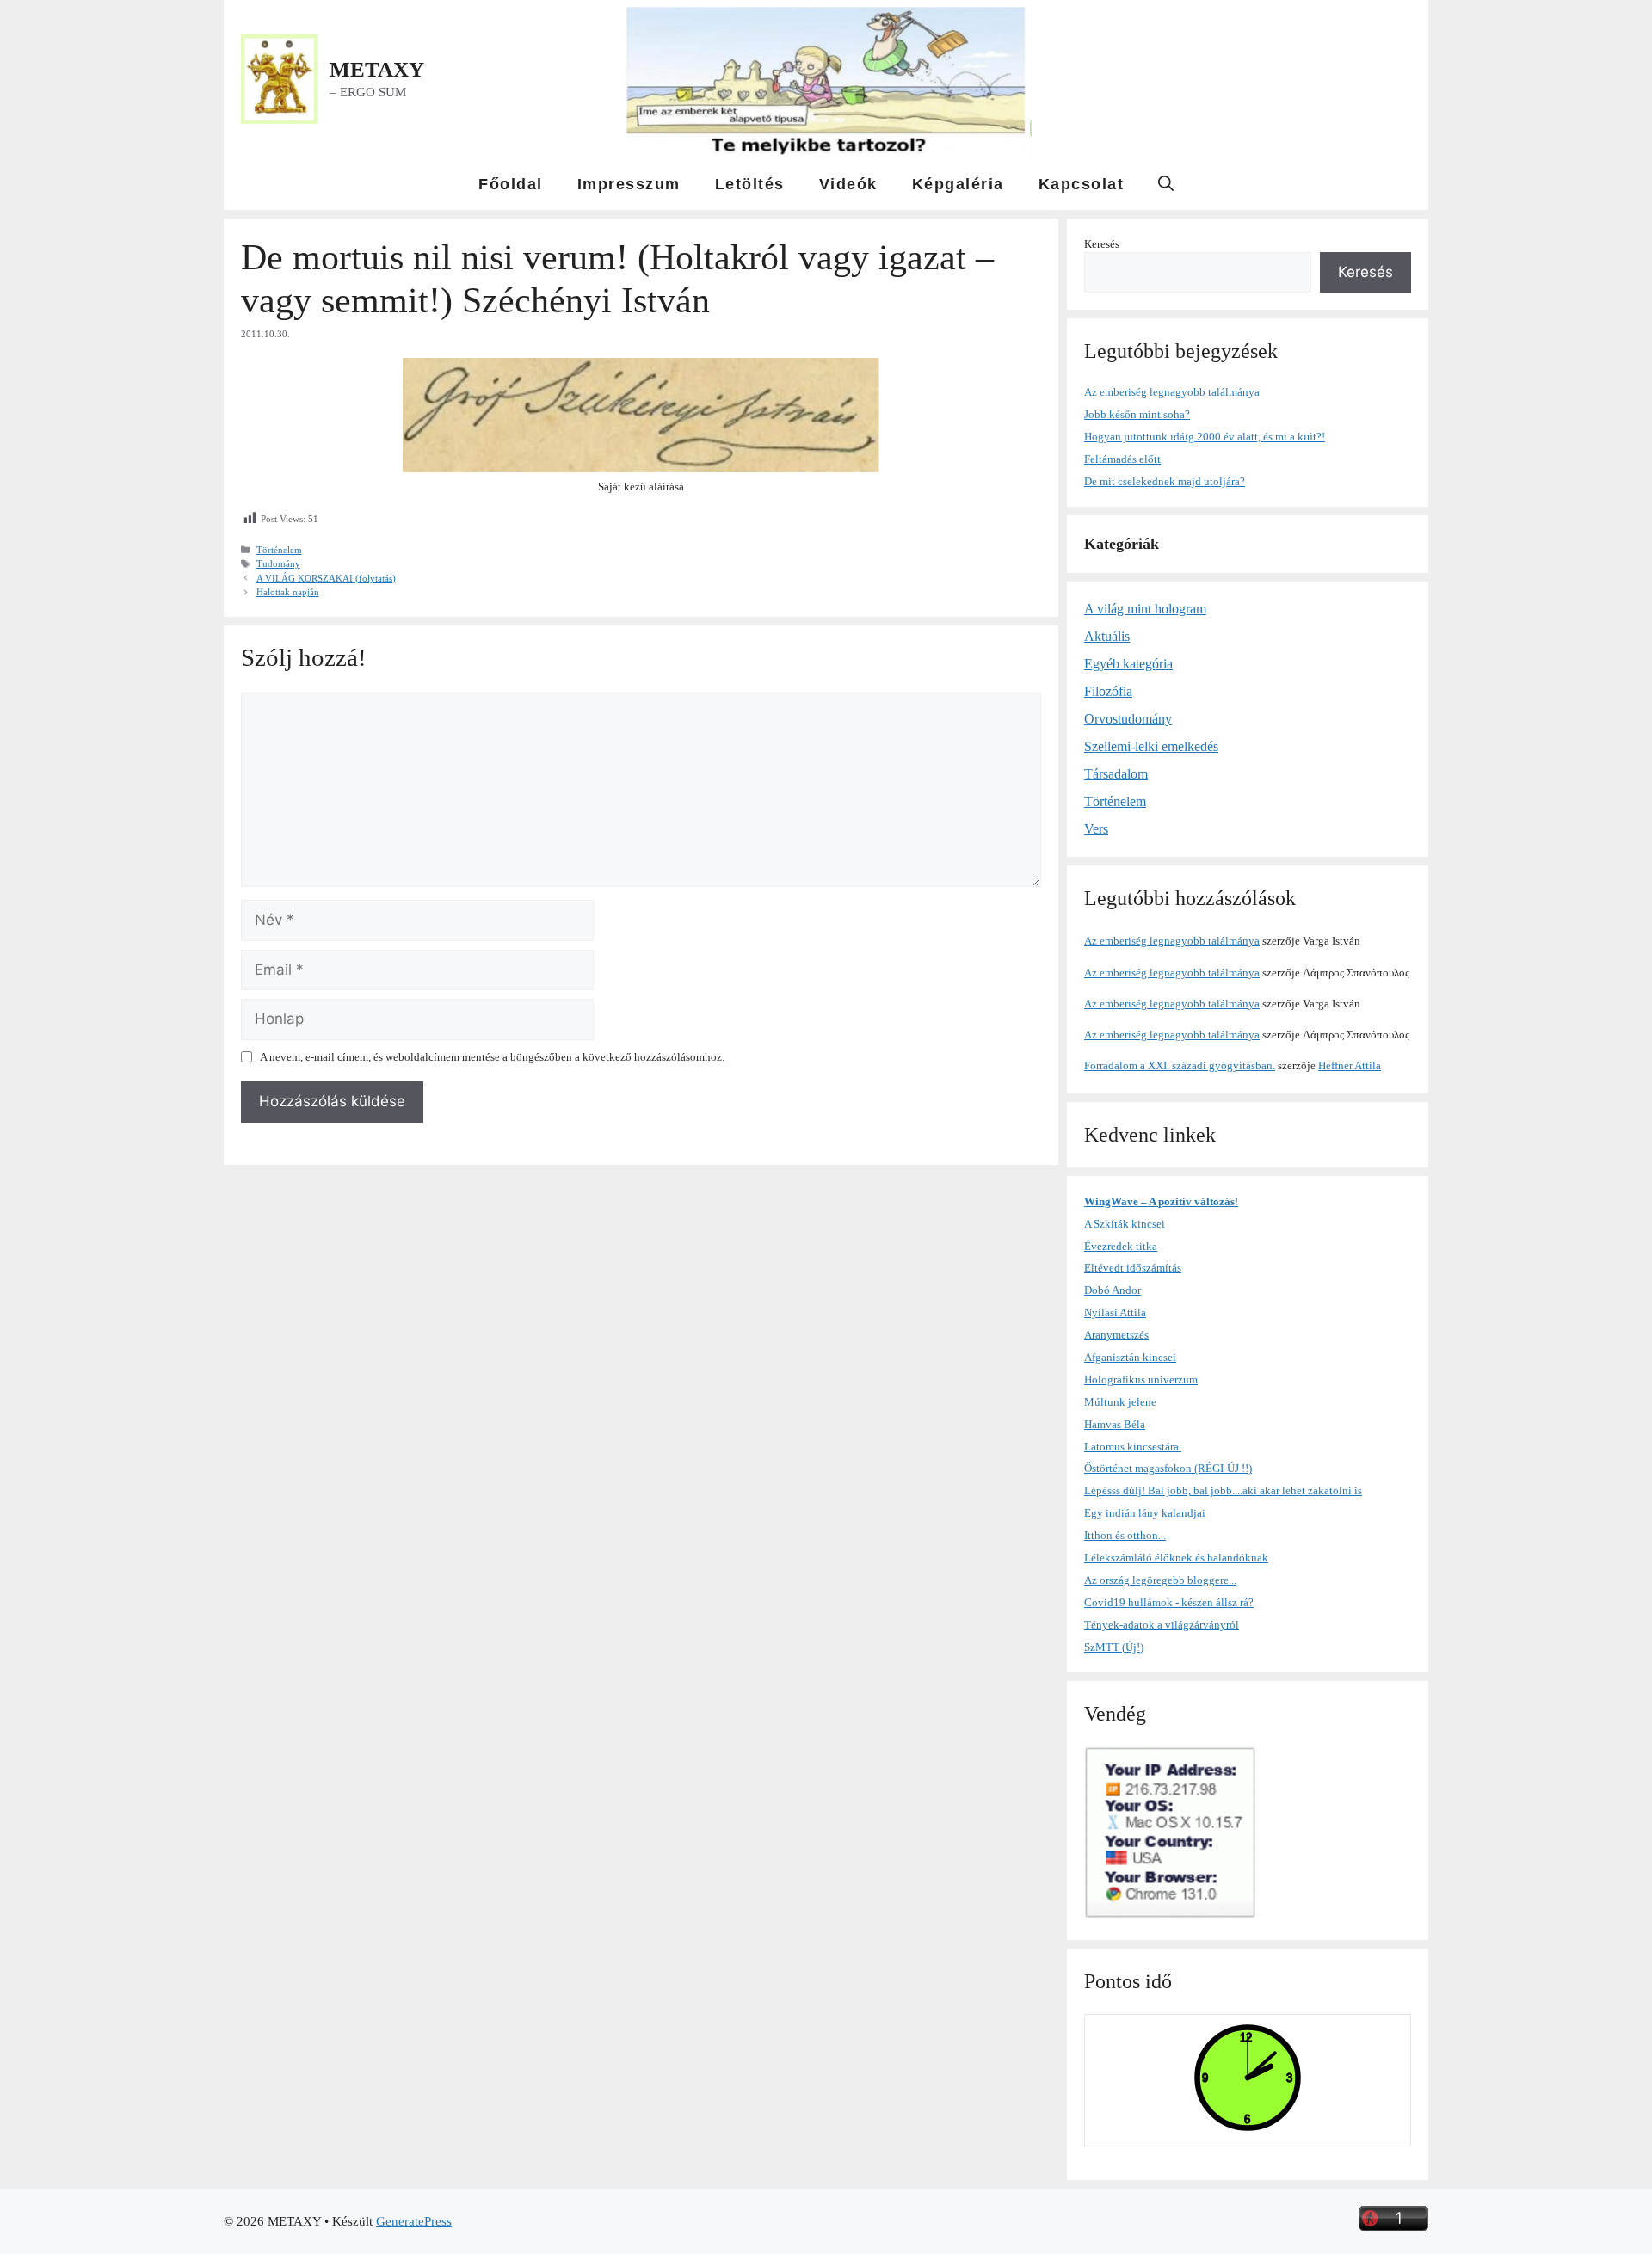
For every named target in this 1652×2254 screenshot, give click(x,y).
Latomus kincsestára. (1133, 1447)
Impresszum (629, 184)
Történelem (279, 550)
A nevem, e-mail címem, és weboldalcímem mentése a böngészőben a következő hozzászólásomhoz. (492, 1057)
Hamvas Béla (1115, 1424)
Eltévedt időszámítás (1133, 1268)
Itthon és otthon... (1125, 1535)
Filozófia (1108, 691)
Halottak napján (288, 592)
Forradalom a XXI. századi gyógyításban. (1180, 1065)
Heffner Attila (1350, 1065)
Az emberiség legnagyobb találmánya (1172, 392)
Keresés (1102, 244)
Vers (1096, 829)
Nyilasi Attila (1115, 1312)
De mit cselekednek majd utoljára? (1165, 481)
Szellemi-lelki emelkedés (1151, 746)
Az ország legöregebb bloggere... (1160, 1580)
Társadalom (1116, 774)
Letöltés (750, 184)
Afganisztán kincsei (1130, 1357)
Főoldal (511, 184)
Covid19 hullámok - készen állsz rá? (1169, 1602)
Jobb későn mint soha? (1137, 414)
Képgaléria (958, 184)
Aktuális (1107, 636)
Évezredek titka (1121, 1246)
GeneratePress (414, 2221)
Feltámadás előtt (1122, 459)
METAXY (377, 69)
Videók (848, 184)
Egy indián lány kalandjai (1145, 1513)
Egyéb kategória (1128, 664)
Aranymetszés (1116, 1335)
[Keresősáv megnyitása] (1166, 184)
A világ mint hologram (1145, 609)
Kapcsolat (1082, 184)
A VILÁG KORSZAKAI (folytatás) (326, 578)
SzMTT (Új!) (1114, 1647)
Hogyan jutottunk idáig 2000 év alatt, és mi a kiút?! (1205, 437)
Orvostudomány (1128, 719)
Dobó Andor (1113, 1290)
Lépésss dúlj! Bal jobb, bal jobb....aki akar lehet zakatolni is (1223, 1490)
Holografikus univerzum (1141, 1379)
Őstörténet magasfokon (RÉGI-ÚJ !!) (1168, 1468)
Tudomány (278, 563)
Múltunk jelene (1120, 1402)
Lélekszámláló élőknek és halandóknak (1176, 1558)
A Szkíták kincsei (1125, 1224)
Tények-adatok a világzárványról (1162, 1625)
